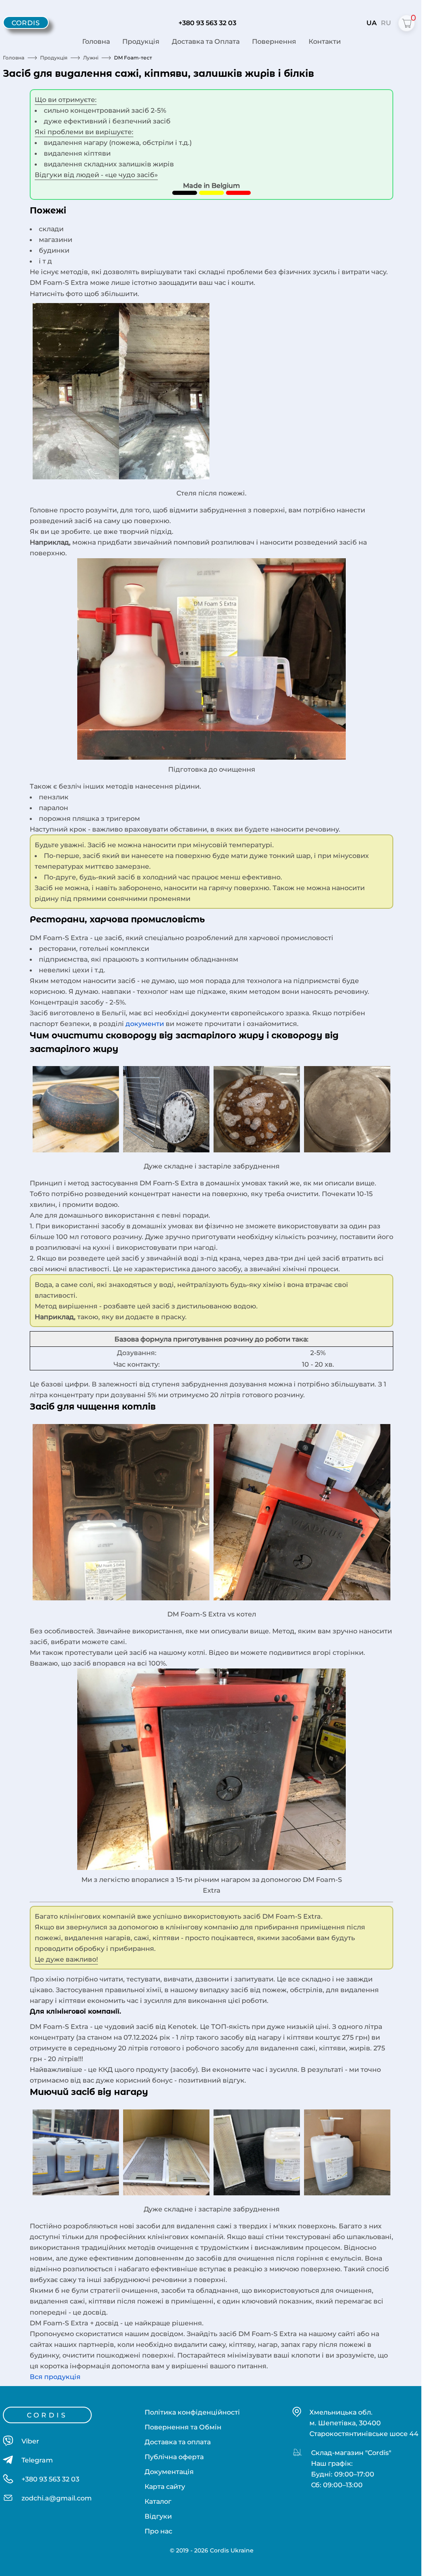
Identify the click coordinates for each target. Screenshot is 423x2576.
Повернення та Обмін (183, 2427)
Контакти (325, 41)
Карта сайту (165, 2486)
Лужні (91, 58)
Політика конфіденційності (192, 2412)
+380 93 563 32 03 (207, 23)
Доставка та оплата (178, 2442)
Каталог (158, 2501)
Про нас (158, 2531)
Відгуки (158, 2516)
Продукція (141, 41)
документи (145, 1024)
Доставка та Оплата (206, 41)
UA (372, 23)
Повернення (274, 41)
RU (386, 23)
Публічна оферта (174, 2457)
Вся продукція (55, 2377)
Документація (169, 2472)
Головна (96, 41)
